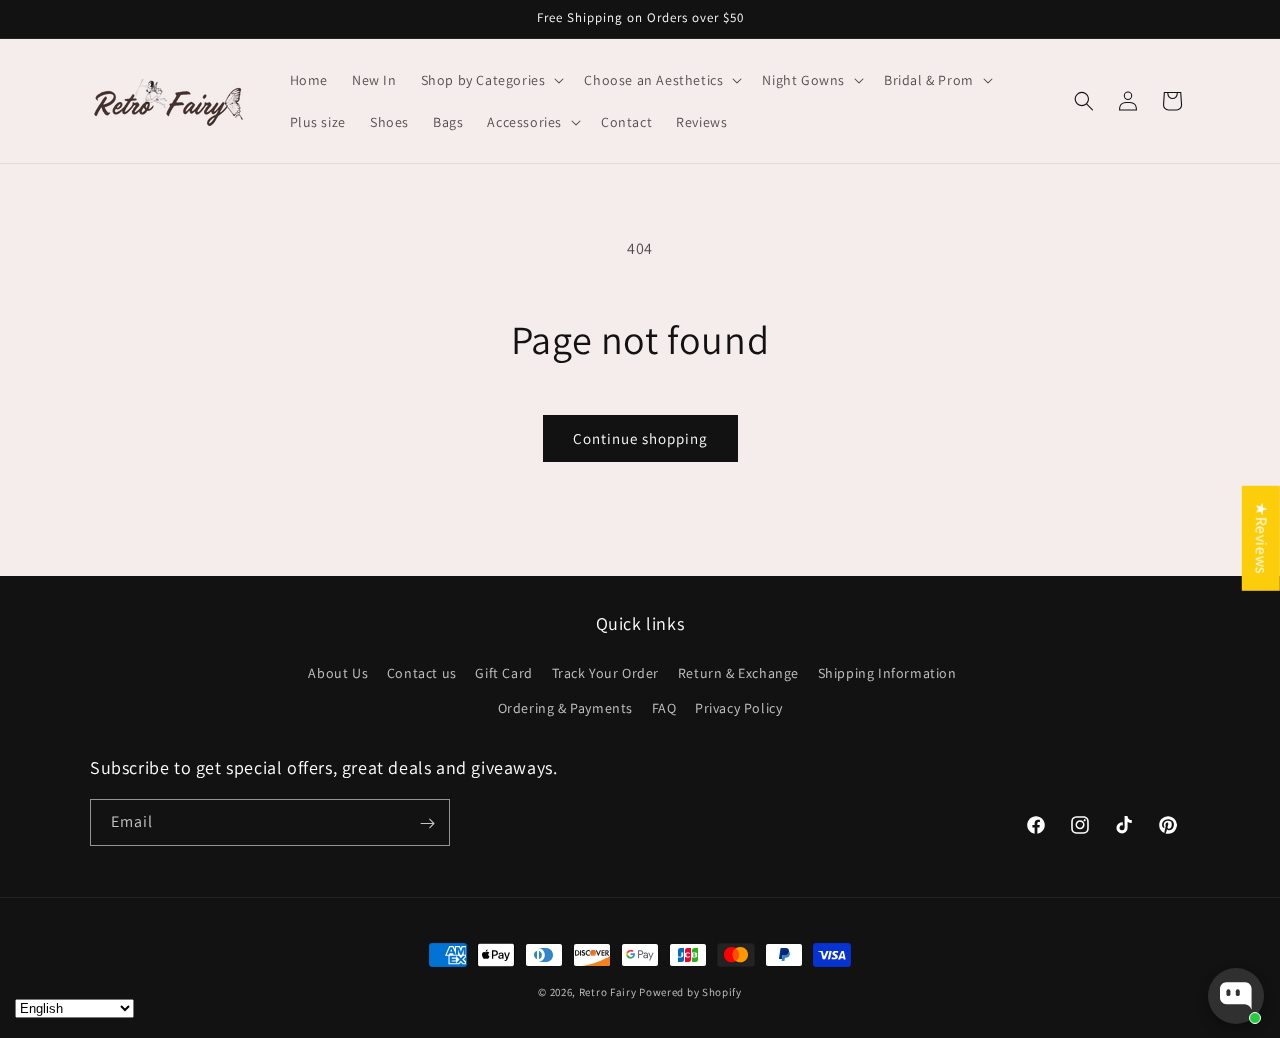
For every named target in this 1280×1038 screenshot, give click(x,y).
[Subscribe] (427, 823)
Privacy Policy (738, 708)
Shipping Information (887, 673)
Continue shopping (640, 438)
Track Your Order (606, 673)
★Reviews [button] (1261, 538)
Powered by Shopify (690, 992)
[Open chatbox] (1236, 996)
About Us (338, 673)
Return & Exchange (738, 673)
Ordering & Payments (565, 708)
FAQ (664, 708)
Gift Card (503, 673)
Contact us (422, 673)
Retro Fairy (608, 992)
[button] (491, 80)
